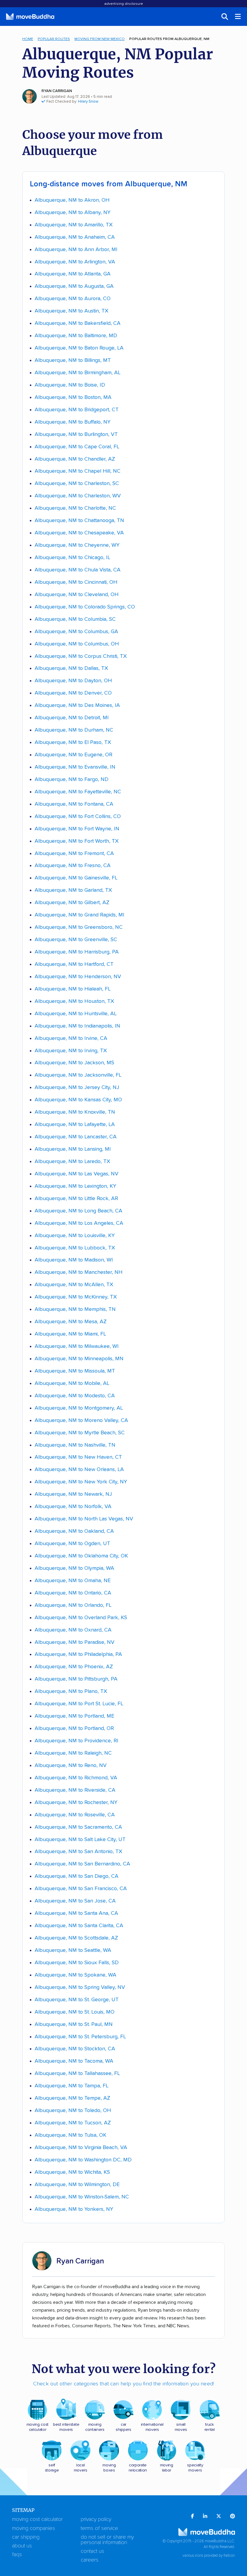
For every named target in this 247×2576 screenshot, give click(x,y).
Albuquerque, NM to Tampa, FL (72, 2086)
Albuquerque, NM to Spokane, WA (75, 1975)
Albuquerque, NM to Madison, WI (74, 1260)
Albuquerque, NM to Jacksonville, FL (78, 1075)
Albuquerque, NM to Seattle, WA (73, 1950)
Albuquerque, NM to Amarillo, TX (74, 225)
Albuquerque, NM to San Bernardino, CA (82, 1864)
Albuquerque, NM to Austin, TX (72, 311)
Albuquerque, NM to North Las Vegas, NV (84, 1519)
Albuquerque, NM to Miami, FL (70, 1334)
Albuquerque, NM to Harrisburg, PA (77, 952)
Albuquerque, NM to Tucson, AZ (73, 2123)
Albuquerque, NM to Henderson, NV (78, 977)
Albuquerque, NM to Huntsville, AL (76, 1014)
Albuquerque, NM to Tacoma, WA (74, 2061)
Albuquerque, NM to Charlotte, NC (75, 508)
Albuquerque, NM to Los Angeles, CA (79, 1223)
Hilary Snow (88, 102)
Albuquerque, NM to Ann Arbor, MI (76, 250)
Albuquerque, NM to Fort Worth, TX (77, 841)
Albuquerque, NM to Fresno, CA (73, 866)
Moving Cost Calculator (37, 2519)
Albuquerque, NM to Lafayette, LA (75, 1125)
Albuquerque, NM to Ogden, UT (72, 1544)
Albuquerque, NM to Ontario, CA (73, 1593)
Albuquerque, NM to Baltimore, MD (76, 336)
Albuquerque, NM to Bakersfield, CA (78, 323)
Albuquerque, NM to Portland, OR (74, 1728)
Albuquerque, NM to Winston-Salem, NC (82, 2197)
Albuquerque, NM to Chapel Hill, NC (78, 471)
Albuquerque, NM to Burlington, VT (76, 434)
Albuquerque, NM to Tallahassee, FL (77, 2074)
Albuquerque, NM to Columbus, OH (77, 644)
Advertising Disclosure (124, 4)
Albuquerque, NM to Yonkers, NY (74, 2209)
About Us (22, 2546)
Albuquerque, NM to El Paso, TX (73, 742)
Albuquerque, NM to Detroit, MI (72, 718)
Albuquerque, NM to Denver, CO (73, 693)
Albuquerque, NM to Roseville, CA (75, 1815)
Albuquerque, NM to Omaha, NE (73, 1581)
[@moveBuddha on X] (219, 2517)
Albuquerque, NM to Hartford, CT (74, 964)
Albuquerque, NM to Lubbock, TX (75, 1248)
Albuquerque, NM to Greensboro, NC (79, 927)
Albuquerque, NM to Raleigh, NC (73, 1753)
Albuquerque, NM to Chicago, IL (72, 558)
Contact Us (92, 2551)
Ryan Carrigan (57, 91)
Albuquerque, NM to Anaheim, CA (75, 237)
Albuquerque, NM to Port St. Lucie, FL (79, 1704)
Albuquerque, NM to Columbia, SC (75, 619)
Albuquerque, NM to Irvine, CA (71, 1038)
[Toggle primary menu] (238, 17)
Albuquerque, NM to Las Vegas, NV (77, 1174)
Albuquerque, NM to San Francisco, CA (81, 1889)
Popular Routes (54, 39)
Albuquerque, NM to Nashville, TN (75, 1445)
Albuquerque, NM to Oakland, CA (74, 1531)
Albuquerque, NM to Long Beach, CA (78, 1211)
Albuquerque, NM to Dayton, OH (73, 681)
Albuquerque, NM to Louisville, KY (75, 1236)
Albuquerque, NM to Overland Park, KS (81, 1618)
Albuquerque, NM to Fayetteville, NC (78, 792)
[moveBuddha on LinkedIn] (205, 2517)
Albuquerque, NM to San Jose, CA (75, 1901)
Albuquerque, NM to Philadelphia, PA (78, 1654)
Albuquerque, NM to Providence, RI (77, 1741)
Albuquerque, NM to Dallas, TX (71, 668)
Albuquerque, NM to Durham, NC (74, 730)
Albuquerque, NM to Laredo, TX (72, 1162)
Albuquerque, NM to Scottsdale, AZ (76, 1938)
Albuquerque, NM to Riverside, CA (75, 1790)
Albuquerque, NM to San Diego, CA (77, 1876)
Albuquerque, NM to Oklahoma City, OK (81, 1556)
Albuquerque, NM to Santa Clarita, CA (79, 1926)
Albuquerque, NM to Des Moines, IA (77, 705)
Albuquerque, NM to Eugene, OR (73, 755)
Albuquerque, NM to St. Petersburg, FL (80, 2037)
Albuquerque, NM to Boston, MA (73, 397)
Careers (90, 2560)
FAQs (17, 2555)
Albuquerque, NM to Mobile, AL (72, 1383)
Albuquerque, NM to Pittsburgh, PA (76, 1679)
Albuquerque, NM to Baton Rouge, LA (79, 348)
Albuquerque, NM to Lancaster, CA (76, 1137)
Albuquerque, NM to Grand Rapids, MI (80, 915)
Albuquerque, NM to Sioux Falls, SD (77, 1963)
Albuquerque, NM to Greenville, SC (76, 940)
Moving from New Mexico (100, 39)
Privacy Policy (96, 2519)
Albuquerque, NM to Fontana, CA (74, 804)
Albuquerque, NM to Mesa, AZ (71, 1322)
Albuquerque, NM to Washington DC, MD (83, 2160)
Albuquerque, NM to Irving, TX (71, 1051)
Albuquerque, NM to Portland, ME (74, 1716)
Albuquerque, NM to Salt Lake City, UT (80, 1840)
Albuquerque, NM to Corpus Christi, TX (81, 656)
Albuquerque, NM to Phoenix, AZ (74, 1667)
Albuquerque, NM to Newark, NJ (73, 1494)
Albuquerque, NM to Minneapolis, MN (79, 1359)
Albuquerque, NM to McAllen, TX (74, 1285)
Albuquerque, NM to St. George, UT (77, 2000)
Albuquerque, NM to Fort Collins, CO (78, 817)
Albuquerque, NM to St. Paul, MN (74, 2024)
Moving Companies (34, 2528)
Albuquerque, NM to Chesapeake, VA (79, 533)
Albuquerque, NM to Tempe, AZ (72, 2098)
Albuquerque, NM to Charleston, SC (77, 484)
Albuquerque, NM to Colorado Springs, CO (85, 607)
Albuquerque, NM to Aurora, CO (73, 299)
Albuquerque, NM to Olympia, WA (74, 1568)
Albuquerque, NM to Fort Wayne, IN (77, 829)
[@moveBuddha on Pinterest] (233, 2517)
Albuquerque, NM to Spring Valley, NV (80, 1987)
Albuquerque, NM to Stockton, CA (75, 2049)
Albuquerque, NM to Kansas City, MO (78, 1100)
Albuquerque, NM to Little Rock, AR (76, 1199)
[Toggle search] (225, 17)
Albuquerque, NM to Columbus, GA (76, 632)
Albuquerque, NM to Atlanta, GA (73, 274)
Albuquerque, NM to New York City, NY (81, 1482)
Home (28, 39)
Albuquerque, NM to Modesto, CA (75, 1396)
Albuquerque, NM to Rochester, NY (76, 1803)
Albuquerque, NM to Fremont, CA (74, 854)
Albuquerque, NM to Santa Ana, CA (76, 1913)
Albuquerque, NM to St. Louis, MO (75, 2012)
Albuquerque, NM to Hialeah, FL (73, 989)
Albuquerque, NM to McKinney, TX (76, 1297)
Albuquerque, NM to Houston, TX (74, 1001)
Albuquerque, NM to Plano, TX (71, 1691)
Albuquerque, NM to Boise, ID (70, 385)
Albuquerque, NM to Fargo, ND (72, 779)
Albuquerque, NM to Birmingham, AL (78, 373)
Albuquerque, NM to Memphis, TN (75, 1309)
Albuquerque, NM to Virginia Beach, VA (81, 2148)
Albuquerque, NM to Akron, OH (72, 200)
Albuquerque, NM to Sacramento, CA (78, 1827)
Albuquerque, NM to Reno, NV (71, 1766)
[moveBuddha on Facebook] (192, 2517)
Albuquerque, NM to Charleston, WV (78, 496)
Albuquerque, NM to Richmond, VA (76, 1778)
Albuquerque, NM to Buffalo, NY (73, 422)
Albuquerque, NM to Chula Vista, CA (78, 570)
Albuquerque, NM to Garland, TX (73, 890)
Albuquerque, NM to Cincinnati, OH (76, 582)
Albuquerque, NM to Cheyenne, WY (77, 545)
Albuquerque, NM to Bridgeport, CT (77, 410)
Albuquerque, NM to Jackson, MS (74, 1063)
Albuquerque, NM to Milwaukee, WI (77, 1346)
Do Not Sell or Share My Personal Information (107, 2540)
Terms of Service (99, 2528)
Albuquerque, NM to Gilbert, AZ (72, 903)
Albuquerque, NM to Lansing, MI (73, 1149)
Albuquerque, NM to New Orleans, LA (79, 1470)
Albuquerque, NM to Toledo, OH (73, 2111)
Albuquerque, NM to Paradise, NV (75, 1642)
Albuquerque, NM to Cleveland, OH (77, 595)
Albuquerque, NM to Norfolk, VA (73, 1507)
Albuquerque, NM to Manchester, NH (79, 1272)
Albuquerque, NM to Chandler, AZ (75, 459)
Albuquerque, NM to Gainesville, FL (76, 878)
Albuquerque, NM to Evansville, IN (75, 767)
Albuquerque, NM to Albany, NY (73, 213)
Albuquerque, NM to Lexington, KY (75, 1186)
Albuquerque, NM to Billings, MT (73, 360)
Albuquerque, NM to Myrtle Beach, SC (80, 1433)
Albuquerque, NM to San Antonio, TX (78, 1852)
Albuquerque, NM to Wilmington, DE (77, 2185)
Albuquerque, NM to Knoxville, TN (75, 1112)
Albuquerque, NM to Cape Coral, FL (77, 447)
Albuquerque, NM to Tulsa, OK (70, 2135)
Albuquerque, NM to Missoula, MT (75, 1371)
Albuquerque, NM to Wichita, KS (72, 2172)
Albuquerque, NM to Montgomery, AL (79, 1408)
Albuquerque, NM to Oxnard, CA (73, 1630)
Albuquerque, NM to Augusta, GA (74, 286)
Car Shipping (26, 2537)
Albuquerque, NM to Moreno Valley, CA (81, 1420)
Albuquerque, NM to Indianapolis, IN (77, 1026)
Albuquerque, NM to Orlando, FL (73, 1605)
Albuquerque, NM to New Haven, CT (78, 1457)
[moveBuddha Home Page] (30, 17)
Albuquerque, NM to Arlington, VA (75, 262)
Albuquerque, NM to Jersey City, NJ (77, 1087)
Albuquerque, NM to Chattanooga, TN (79, 521)
